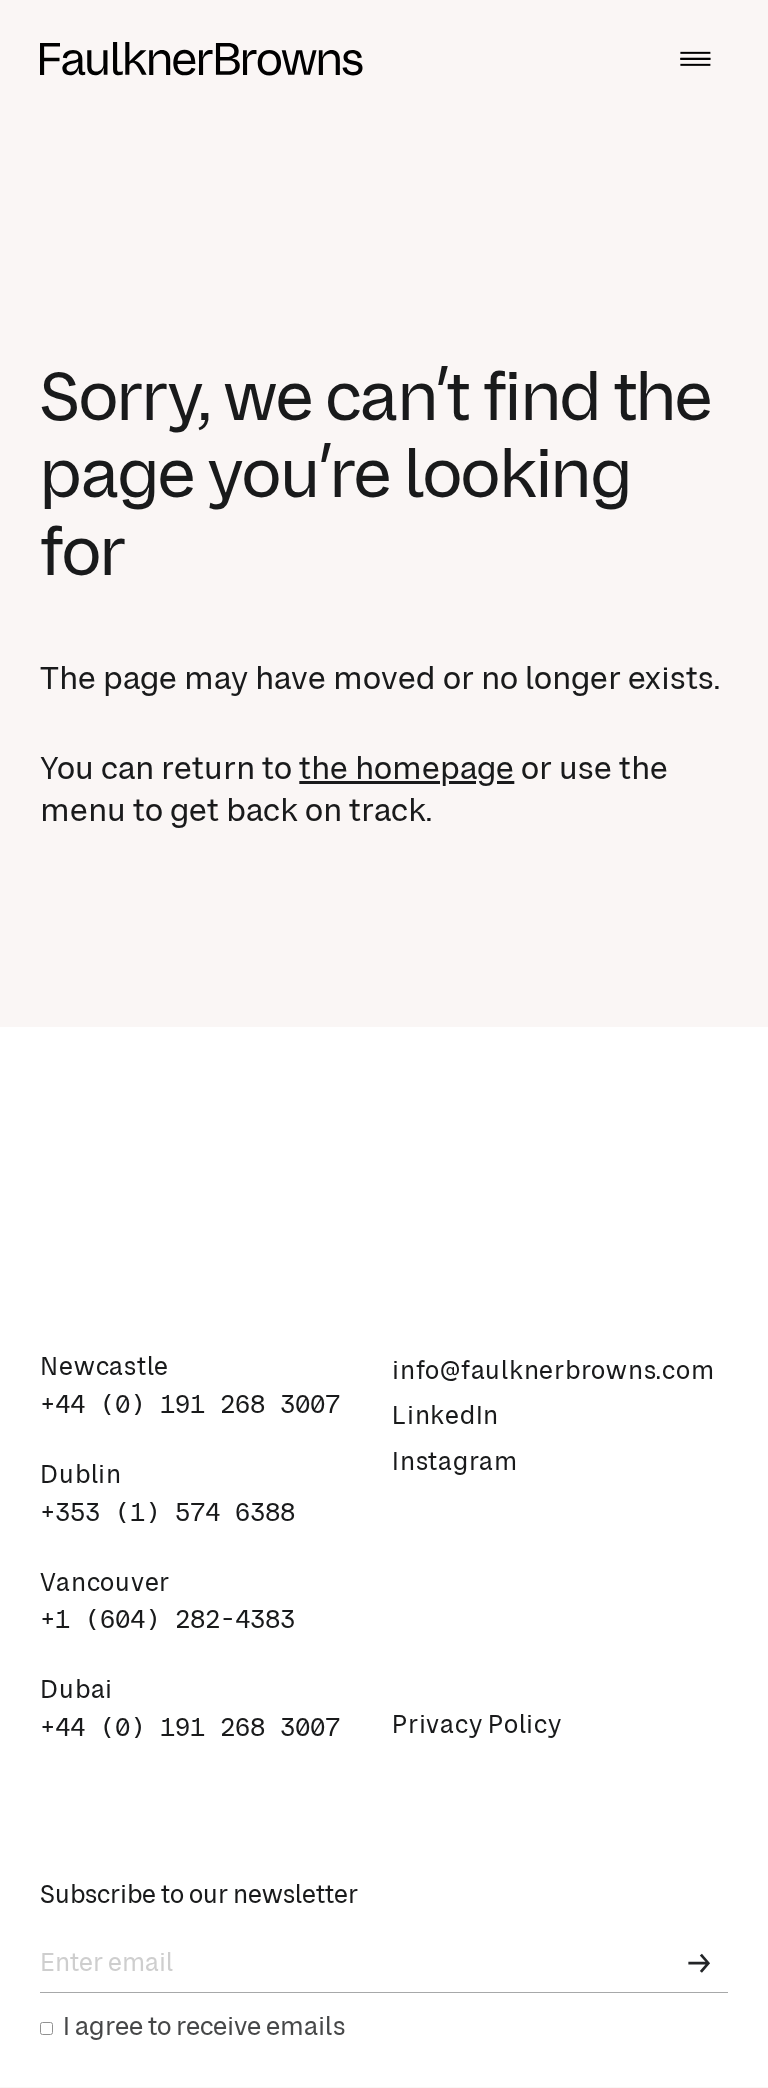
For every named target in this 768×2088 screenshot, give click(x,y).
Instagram (455, 1463)
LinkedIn (445, 1417)
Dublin (81, 1476)
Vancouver (105, 1584)
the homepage (406, 770)
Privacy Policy (477, 1726)
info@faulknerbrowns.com (553, 1372)
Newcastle (104, 1368)
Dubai (76, 1691)
